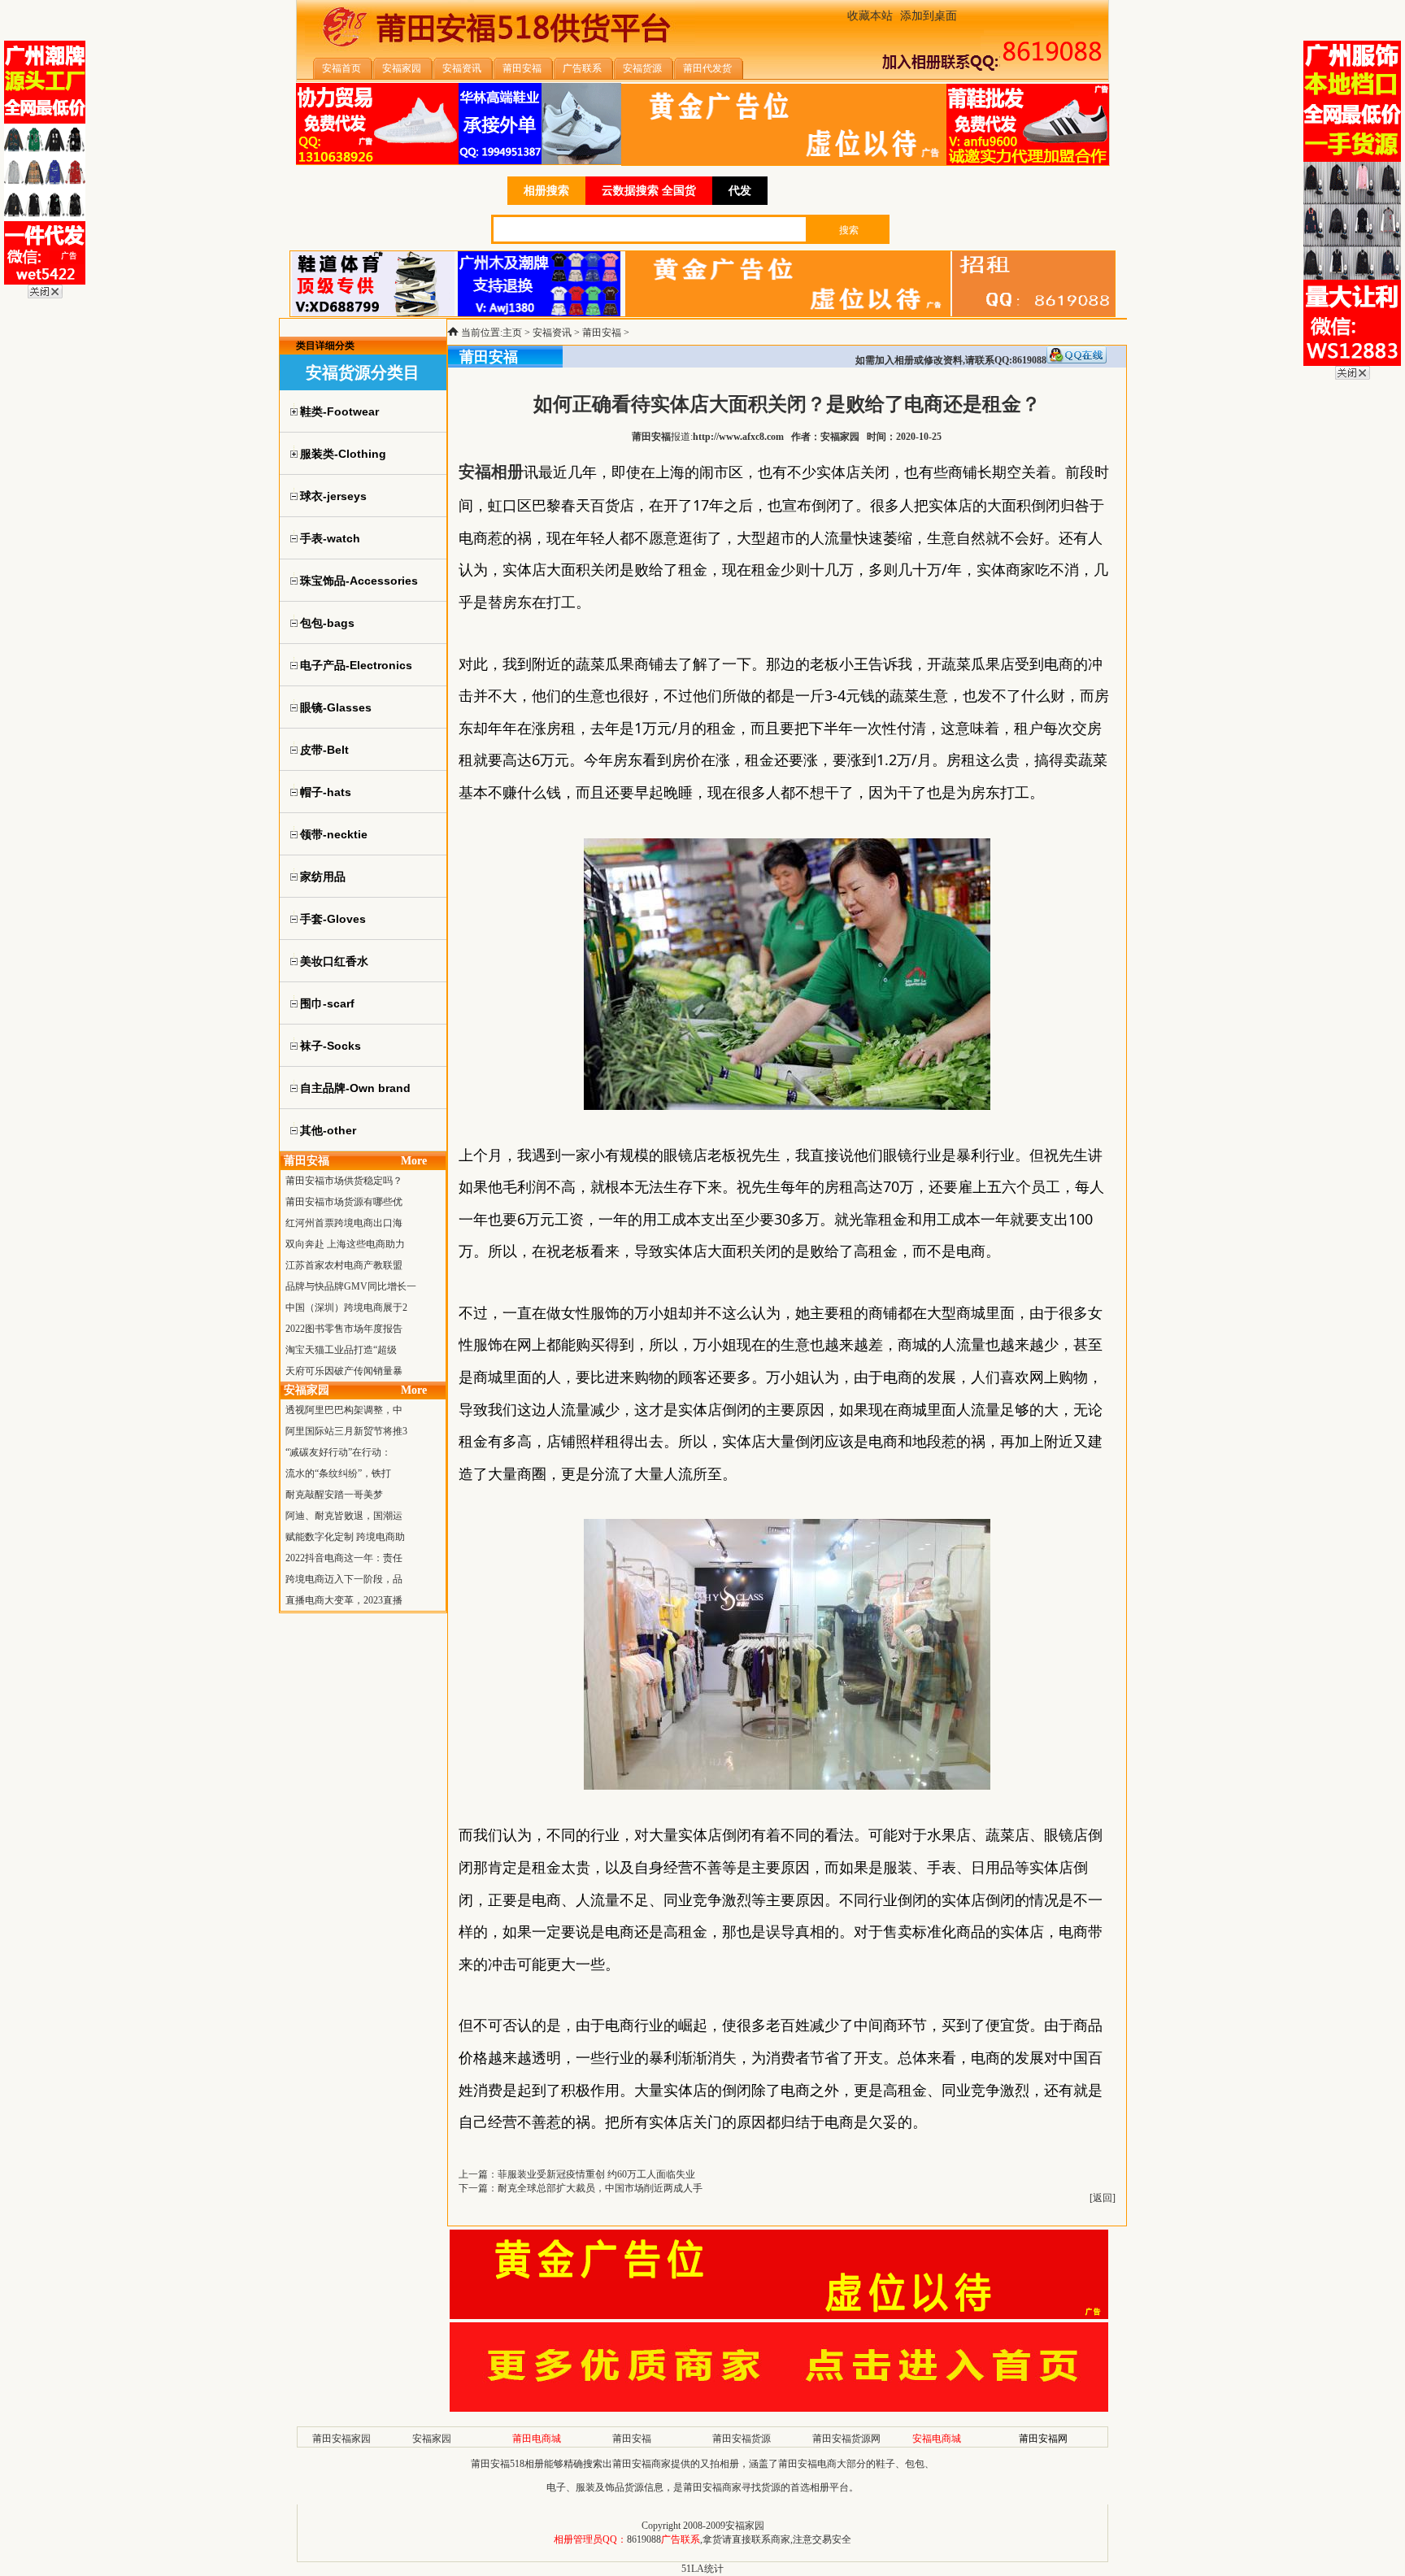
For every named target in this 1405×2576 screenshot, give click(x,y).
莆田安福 (602, 333)
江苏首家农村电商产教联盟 (344, 1265)
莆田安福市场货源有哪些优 (344, 1202)
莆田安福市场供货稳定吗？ (344, 1181)
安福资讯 (552, 333)
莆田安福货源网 (846, 2439)
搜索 (849, 230)
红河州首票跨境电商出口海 (344, 1223)
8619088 (644, 2539)
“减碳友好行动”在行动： (338, 1452)
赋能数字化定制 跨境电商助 (345, 1537)
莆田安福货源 (742, 2439)
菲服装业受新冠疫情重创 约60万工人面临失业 (596, 2174)
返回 (1103, 2198)
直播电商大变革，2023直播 (344, 1600)
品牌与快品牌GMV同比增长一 (351, 1286)
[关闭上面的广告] (45, 295)
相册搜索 (546, 191)
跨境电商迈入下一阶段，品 (344, 1579)
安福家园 (432, 2439)
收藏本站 (870, 16)
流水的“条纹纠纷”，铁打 (338, 1473)
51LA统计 (702, 2569)
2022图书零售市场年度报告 (344, 1329)
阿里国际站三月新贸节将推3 (346, 1431)
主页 (512, 333)
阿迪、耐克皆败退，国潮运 (344, 1516)
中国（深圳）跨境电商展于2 (346, 1308)
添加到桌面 (929, 16)
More (414, 1161)
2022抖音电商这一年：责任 (344, 1558)
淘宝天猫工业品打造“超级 (341, 1350)
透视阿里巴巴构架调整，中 (344, 1410)
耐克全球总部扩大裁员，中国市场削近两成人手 (600, 2188)
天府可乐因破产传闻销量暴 (344, 1371)
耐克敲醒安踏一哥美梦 (334, 1495)
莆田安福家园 (341, 2439)
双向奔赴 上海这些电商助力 (345, 1244)
